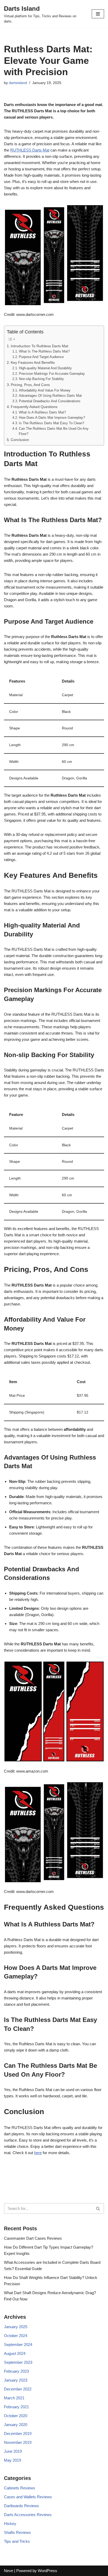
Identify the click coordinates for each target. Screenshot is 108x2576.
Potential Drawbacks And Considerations (50, 401)
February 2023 (16, 2371)
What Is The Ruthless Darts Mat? (44, 351)
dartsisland (18, 83)
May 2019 (12, 2460)
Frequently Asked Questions (34, 407)
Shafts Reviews (17, 2532)
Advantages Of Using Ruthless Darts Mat (50, 396)
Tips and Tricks (17, 2541)
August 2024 (15, 2353)
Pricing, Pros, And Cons (30, 385)
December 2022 (18, 2389)
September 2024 (18, 2345)
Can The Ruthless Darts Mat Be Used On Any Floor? (54, 431)
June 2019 (13, 2451)
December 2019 (18, 2433)
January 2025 (16, 2327)
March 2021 (14, 2398)
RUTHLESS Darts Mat (30, 150)
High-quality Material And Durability (45, 368)
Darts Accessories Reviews (28, 2515)
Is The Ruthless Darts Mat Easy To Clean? (52, 423)
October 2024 (16, 2336)
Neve (9, 2571)
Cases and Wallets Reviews (28, 2497)
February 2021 (16, 2407)
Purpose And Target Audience (41, 357)
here (38, 2153)
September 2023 (18, 2362)
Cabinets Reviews (20, 2488)
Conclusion (20, 440)
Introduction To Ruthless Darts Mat (39, 346)
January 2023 (16, 2380)
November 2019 (18, 2442)
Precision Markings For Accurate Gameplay (52, 374)
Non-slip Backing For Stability (41, 379)
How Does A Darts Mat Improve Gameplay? (52, 418)
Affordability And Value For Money (45, 390)
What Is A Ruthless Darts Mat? (42, 412)
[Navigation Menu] (98, 14)
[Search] (98, 2208)
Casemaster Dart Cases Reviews (33, 2238)
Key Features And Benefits (33, 362)
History (10, 2524)
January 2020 (16, 2425)
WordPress (47, 2571)
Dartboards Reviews (21, 2506)
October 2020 (16, 2416)
